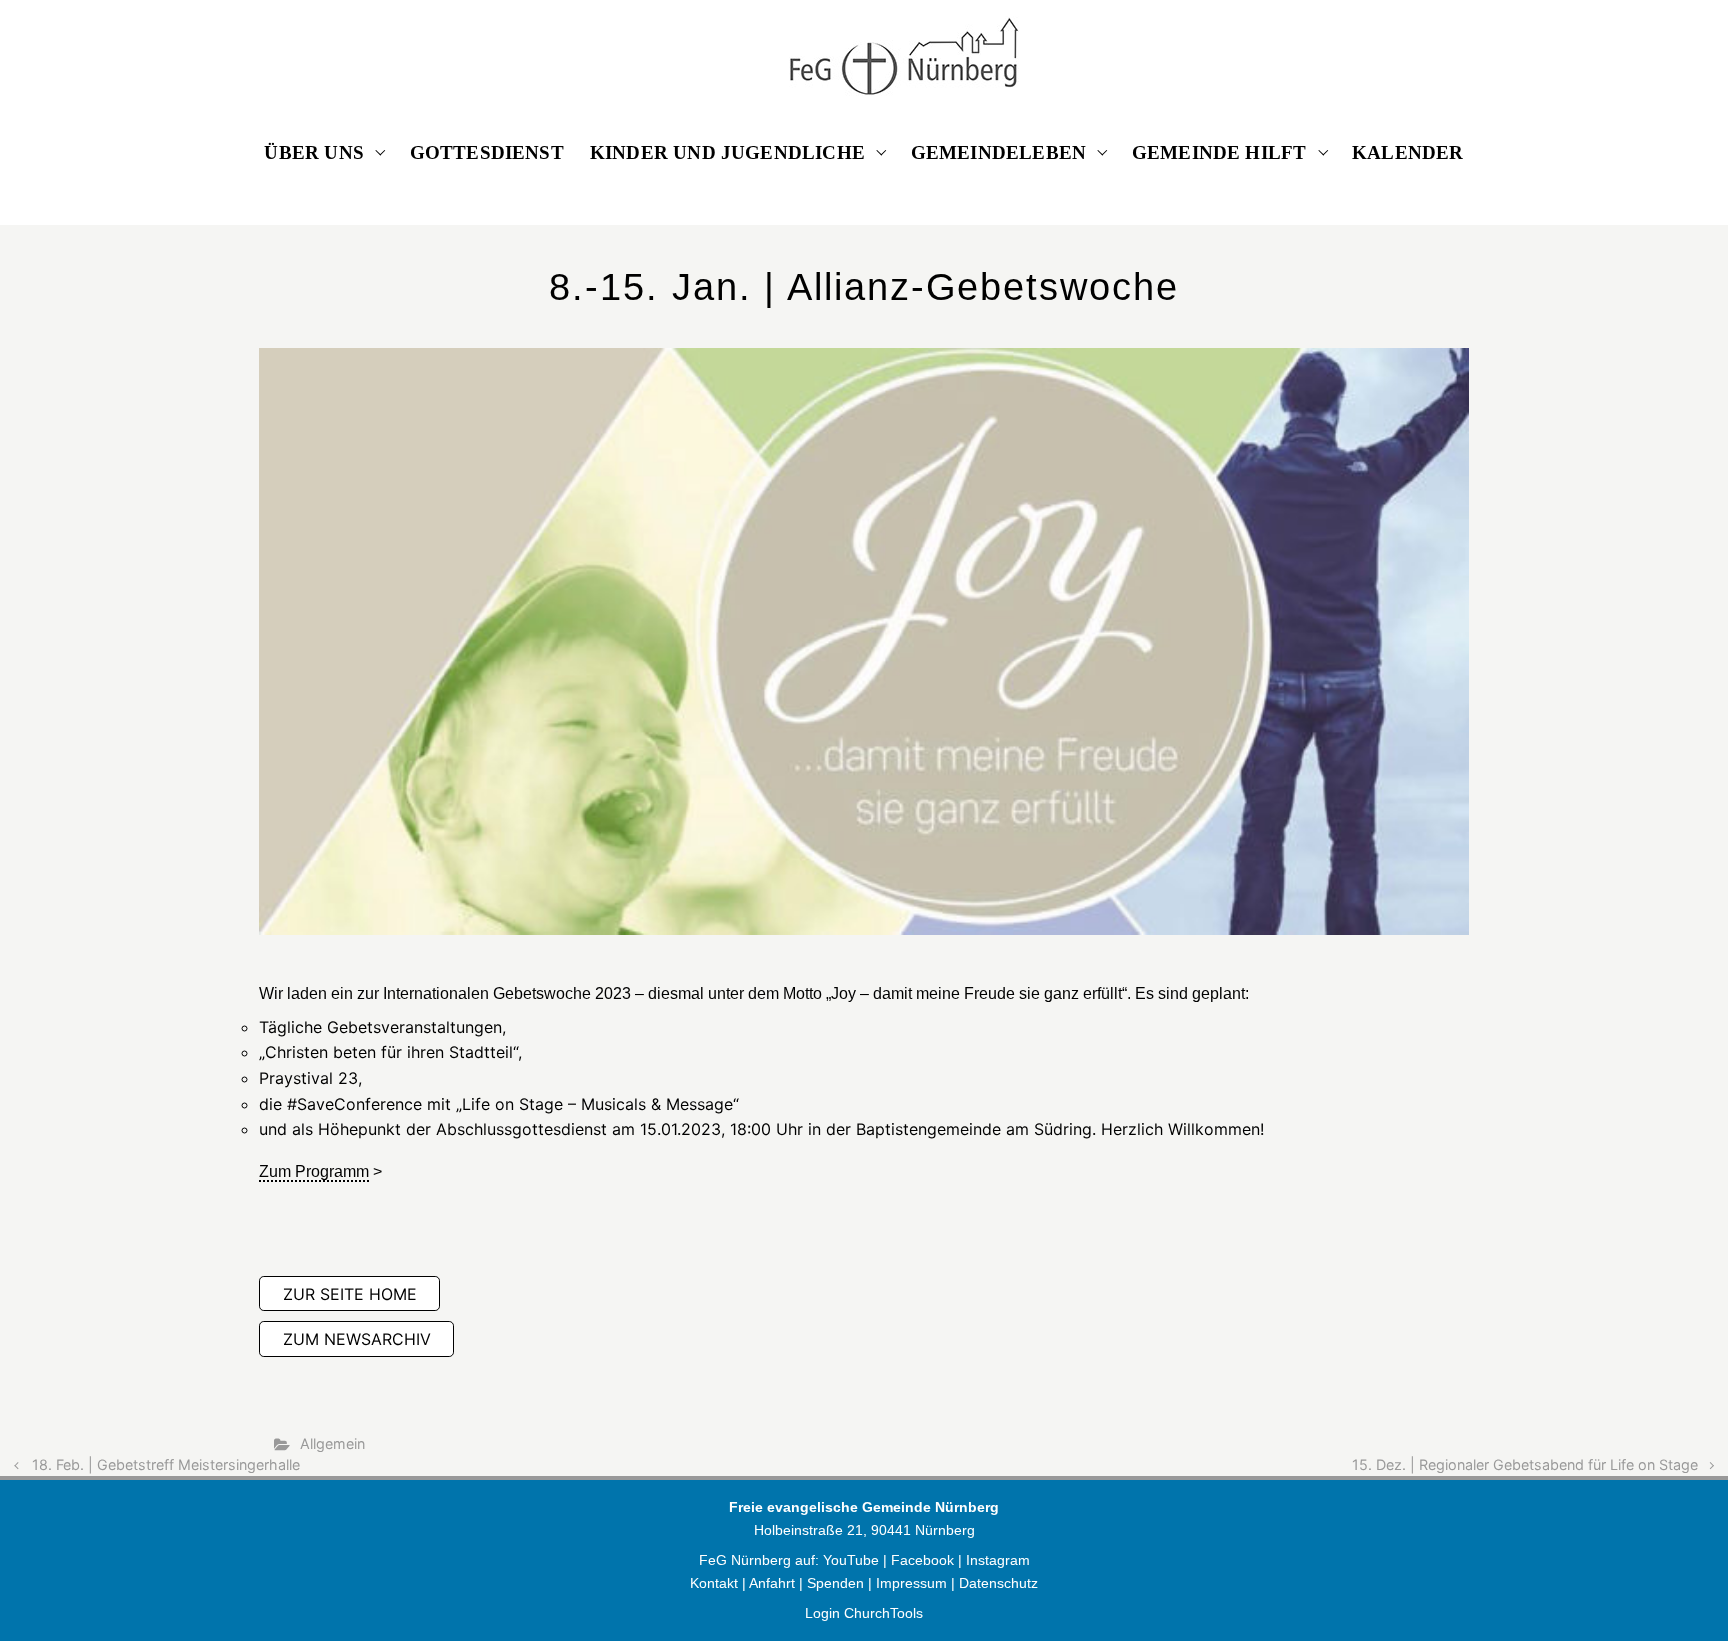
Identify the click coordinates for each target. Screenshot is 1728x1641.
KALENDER (1408, 152)
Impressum (911, 1583)
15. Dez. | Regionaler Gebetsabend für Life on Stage (1525, 1464)
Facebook (924, 1560)
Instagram (998, 1560)
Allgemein (332, 1443)
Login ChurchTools (864, 1613)
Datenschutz (998, 1583)
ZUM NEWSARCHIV (357, 1339)
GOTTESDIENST (487, 152)
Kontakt (714, 1583)
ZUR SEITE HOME (350, 1294)
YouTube (851, 1560)
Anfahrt (772, 1583)
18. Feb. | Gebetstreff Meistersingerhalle (166, 1464)
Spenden (835, 1583)
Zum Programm (314, 1171)
